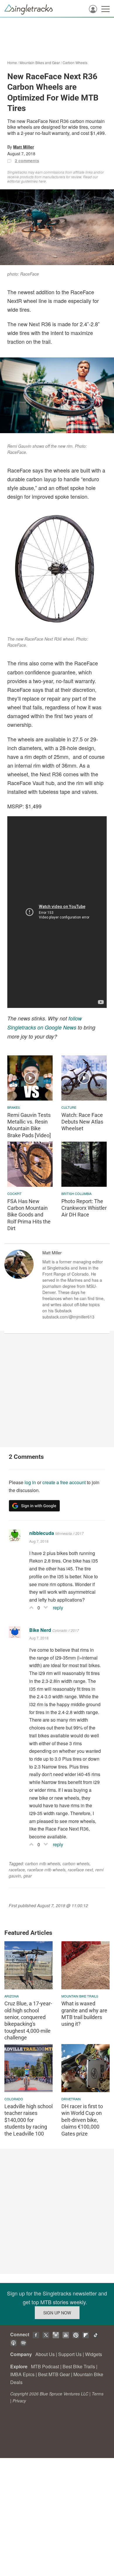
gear (28, 1876)
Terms (98, 2394)
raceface (17, 1870)
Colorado (14, 2099)
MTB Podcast (45, 2366)
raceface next (80, 1870)
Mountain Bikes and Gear (40, 62)
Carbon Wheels (75, 62)
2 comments (27, 161)
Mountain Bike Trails (80, 1996)
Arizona (12, 1996)
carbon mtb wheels (43, 1863)
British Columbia (76, 1193)
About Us (45, 2354)
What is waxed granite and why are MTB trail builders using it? (84, 2014)
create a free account (64, 1482)
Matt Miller (24, 147)
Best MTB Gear (54, 2374)
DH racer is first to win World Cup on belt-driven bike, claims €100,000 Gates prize (82, 2120)
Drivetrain (71, 2099)
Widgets (94, 2354)
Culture (69, 1107)
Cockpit (14, 1193)
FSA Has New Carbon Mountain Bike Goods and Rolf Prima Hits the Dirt (29, 1215)
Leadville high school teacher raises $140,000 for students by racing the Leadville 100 (28, 2120)
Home (12, 62)
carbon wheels (76, 1863)
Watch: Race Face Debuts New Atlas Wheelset (82, 1122)
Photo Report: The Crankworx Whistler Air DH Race (84, 1208)
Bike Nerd (40, 1630)
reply (58, 1608)
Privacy (19, 2401)
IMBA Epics (22, 2374)
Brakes (14, 1107)
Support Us (70, 2354)
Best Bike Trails (79, 2366)
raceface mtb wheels (46, 1870)
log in (30, 1482)
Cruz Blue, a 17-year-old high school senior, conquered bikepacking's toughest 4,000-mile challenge (28, 2020)
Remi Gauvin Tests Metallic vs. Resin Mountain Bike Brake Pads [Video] (29, 1125)
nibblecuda (42, 1533)
